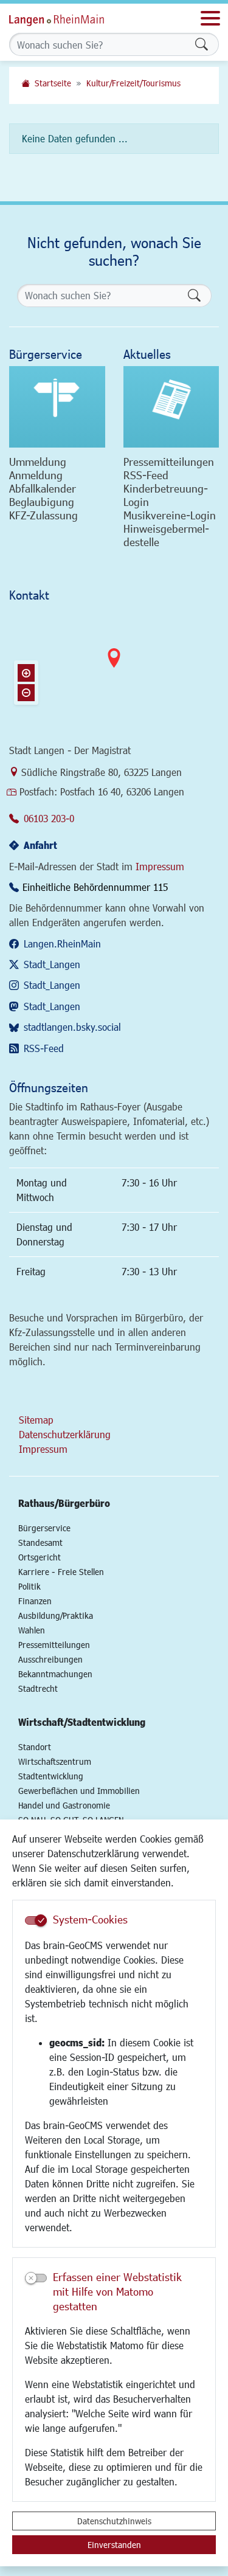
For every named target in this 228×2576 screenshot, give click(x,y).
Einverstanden (114, 2545)
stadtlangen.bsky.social (72, 1027)
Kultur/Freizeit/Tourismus (133, 83)
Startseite (53, 83)
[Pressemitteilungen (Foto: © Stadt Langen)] (171, 407)
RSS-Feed (44, 1048)
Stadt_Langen (52, 964)
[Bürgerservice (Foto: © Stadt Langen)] (57, 407)
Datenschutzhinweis (114, 2521)
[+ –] (114, 668)
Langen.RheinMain (62, 943)
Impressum (160, 866)
